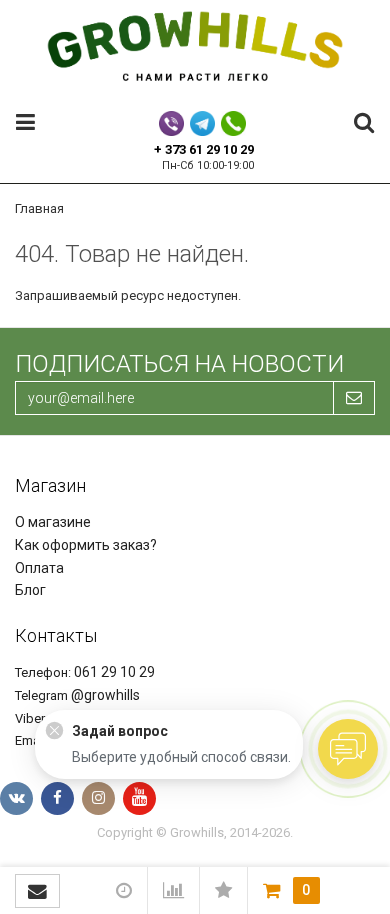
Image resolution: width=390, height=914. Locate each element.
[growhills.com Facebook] (57, 798)
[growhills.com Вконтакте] (16, 798)
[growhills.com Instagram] (98, 798)
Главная (39, 208)
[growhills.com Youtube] (139, 798)
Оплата (39, 568)
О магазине (53, 522)
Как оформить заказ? (86, 545)
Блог (30, 590)
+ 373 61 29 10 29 (204, 149)
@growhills (105, 695)
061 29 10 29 (114, 672)
